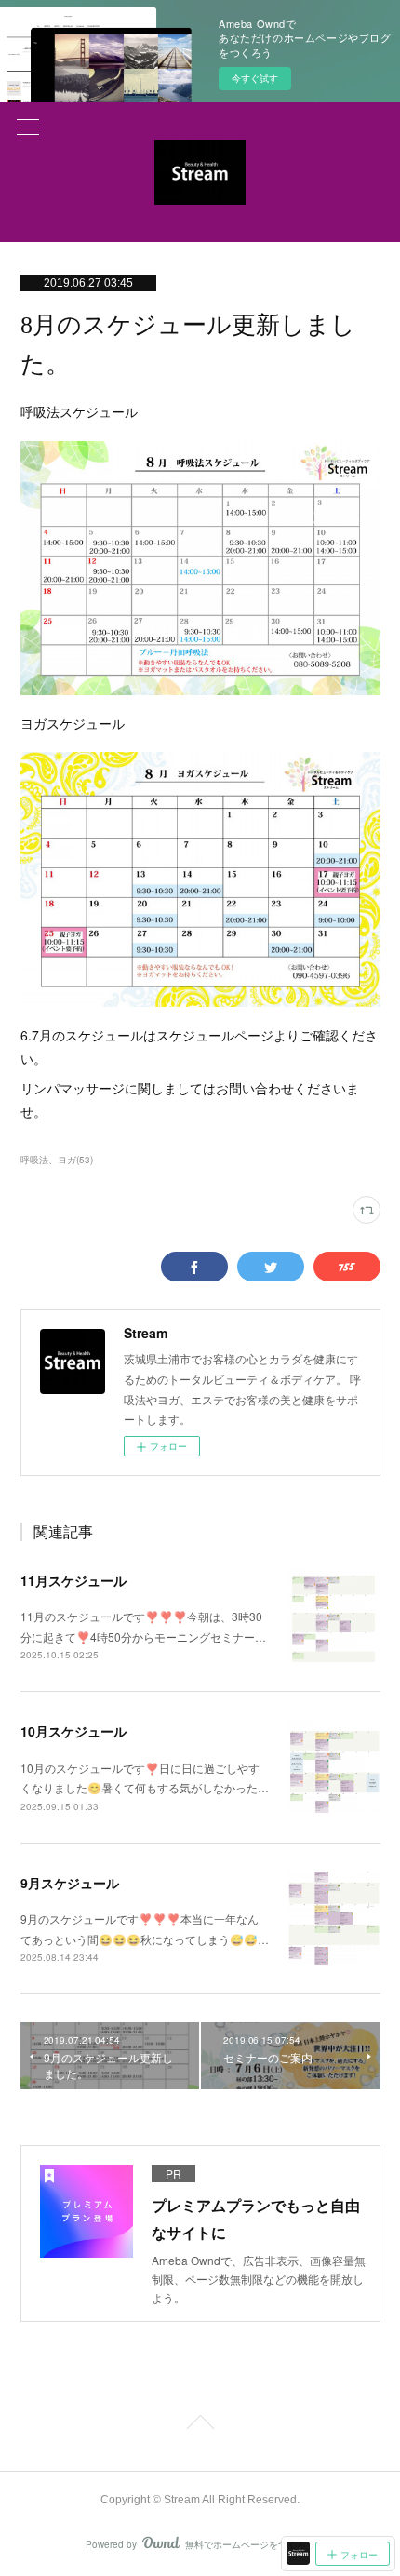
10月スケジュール (73, 1731)
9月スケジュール (70, 1883)
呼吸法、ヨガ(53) (57, 1160)
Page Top (200, 2425)
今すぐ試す (255, 78)
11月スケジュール (73, 1580)
